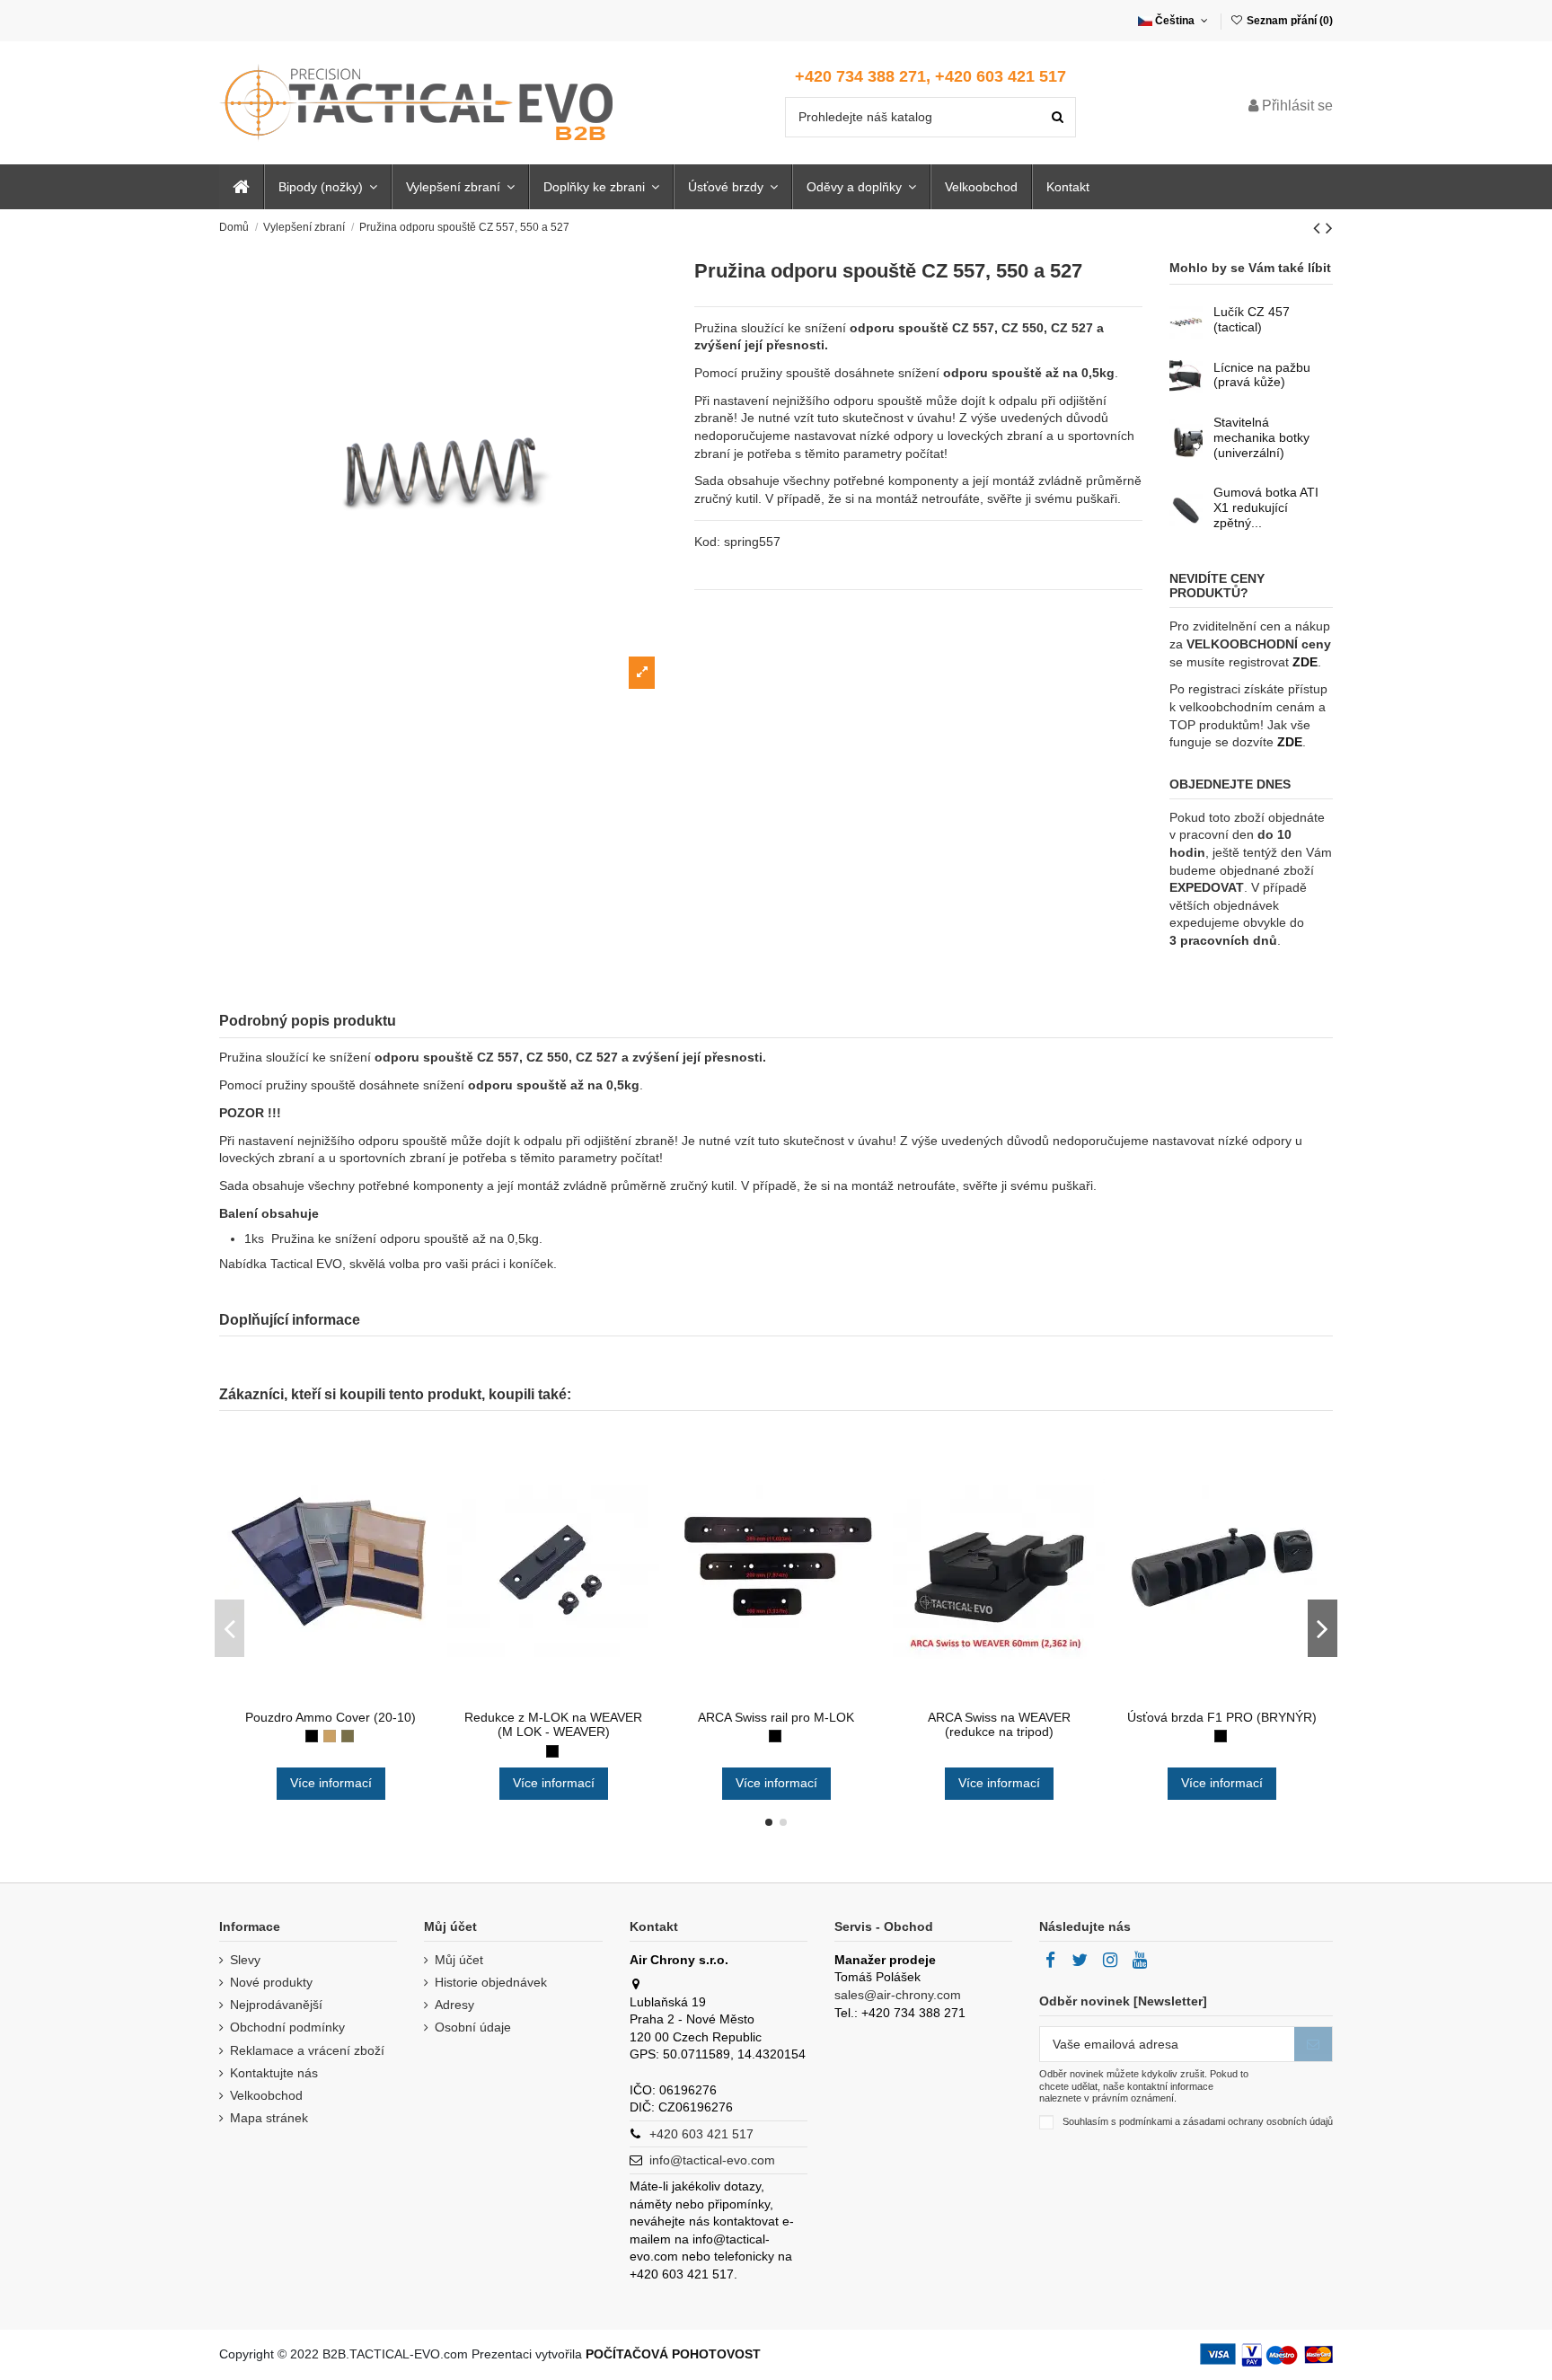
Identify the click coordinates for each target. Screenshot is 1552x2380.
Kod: (707, 542)
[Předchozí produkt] (1319, 228)
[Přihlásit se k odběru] (1313, 2044)
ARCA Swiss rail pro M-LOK (776, 1717)
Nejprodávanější (276, 2005)
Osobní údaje (473, 2027)
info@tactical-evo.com (712, 2160)
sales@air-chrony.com (898, 1995)
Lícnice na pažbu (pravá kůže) (1262, 375)
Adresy (454, 2005)
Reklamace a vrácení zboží (307, 2050)
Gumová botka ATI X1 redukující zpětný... (1266, 507)
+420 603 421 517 (701, 2134)
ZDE (1305, 662)
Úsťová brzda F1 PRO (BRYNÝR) (1222, 1717)
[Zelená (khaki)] (348, 1736)
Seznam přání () (1288, 21)
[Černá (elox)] (552, 1751)
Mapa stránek (269, 2118)
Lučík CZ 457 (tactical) (1252, 319)
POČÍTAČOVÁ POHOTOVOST (673, 2354)
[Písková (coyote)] (330, 1736)
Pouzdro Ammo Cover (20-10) (331, 1717)
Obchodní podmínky (287, 2027)
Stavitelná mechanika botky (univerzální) (1261, 437)
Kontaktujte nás (274, 2073)
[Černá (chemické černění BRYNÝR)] (1221, 1736)
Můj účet (459, 1960)
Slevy (245, 1960)
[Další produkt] (1329, 228)
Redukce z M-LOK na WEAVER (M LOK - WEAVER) (553, 1725)
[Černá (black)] (312, 1736)
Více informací (331, 1783)
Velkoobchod (266, 2095)
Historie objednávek (491, 1982)
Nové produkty (271, 1982)
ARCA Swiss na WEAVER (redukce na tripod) (999, 1725)
